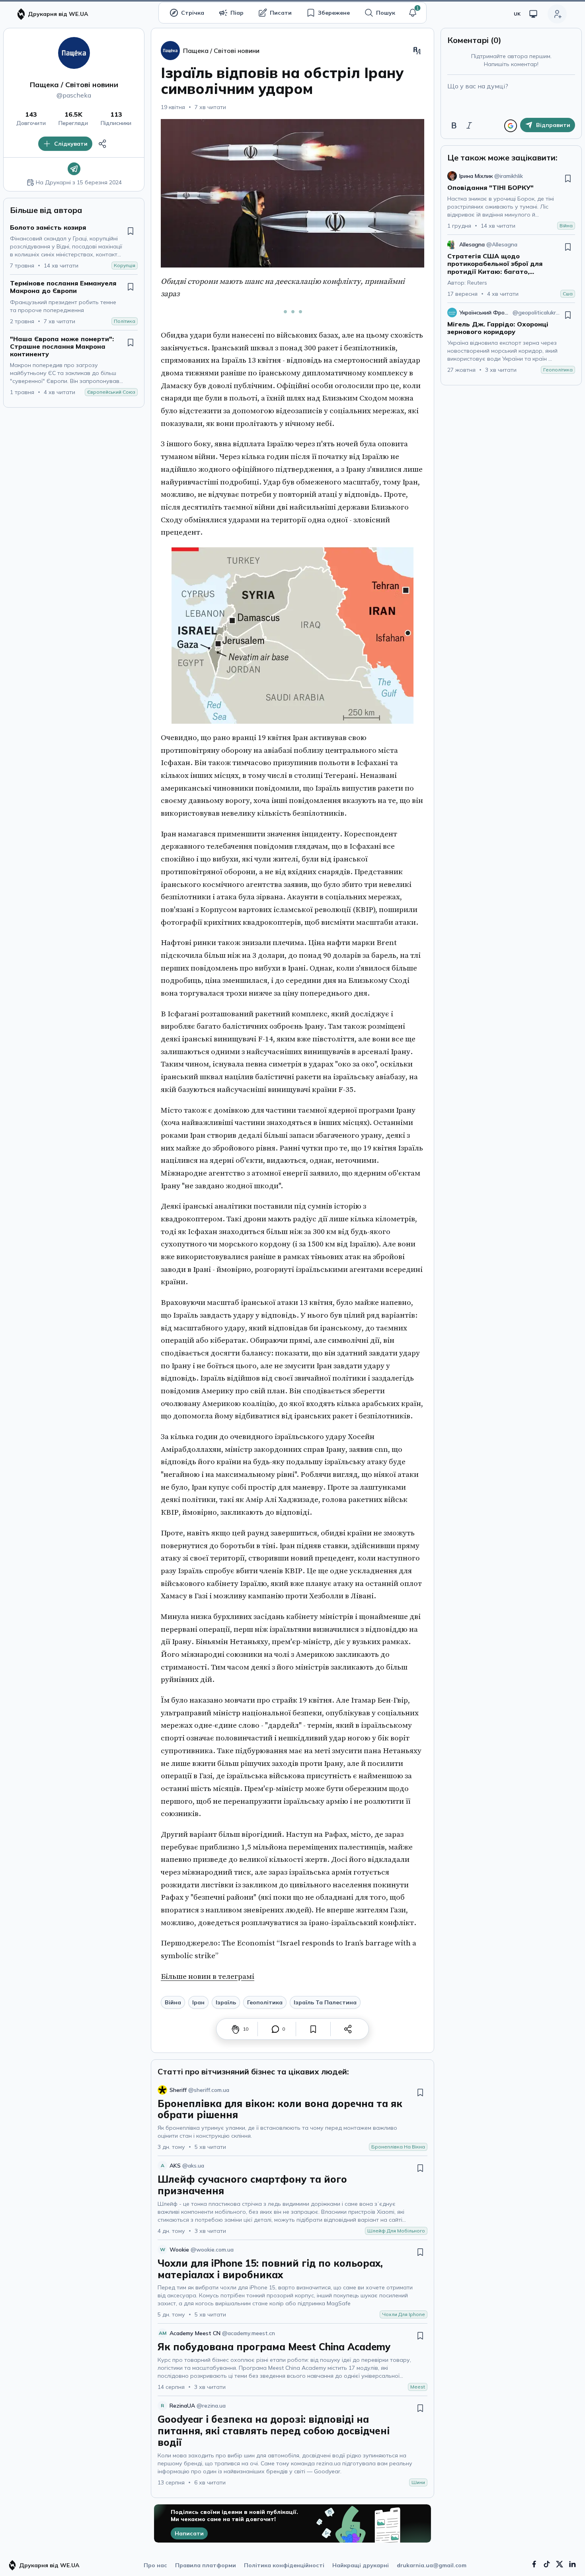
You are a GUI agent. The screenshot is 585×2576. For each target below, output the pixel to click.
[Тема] (533, 14)
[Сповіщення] (413, 13)
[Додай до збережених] (131, 231)
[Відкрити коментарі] (275, 2029)
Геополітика (265, 2002)
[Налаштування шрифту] (417, 51)
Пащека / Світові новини (74, 85)
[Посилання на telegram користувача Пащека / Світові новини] (74, 169)
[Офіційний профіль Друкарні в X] (560, 2564)
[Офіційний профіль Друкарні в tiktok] (547, 2564)
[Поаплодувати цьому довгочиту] (236, 2029)
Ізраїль (226, 2002)
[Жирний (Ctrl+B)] (454, 125)
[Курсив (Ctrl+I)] (469, 125)
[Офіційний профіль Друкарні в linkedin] (572, 2564)
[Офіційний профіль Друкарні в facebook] (534, 2564)
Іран (198, 2002)
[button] (413, 13)
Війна (173, 2002)
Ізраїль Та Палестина (325, 2002)
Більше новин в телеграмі (208, 1976)
